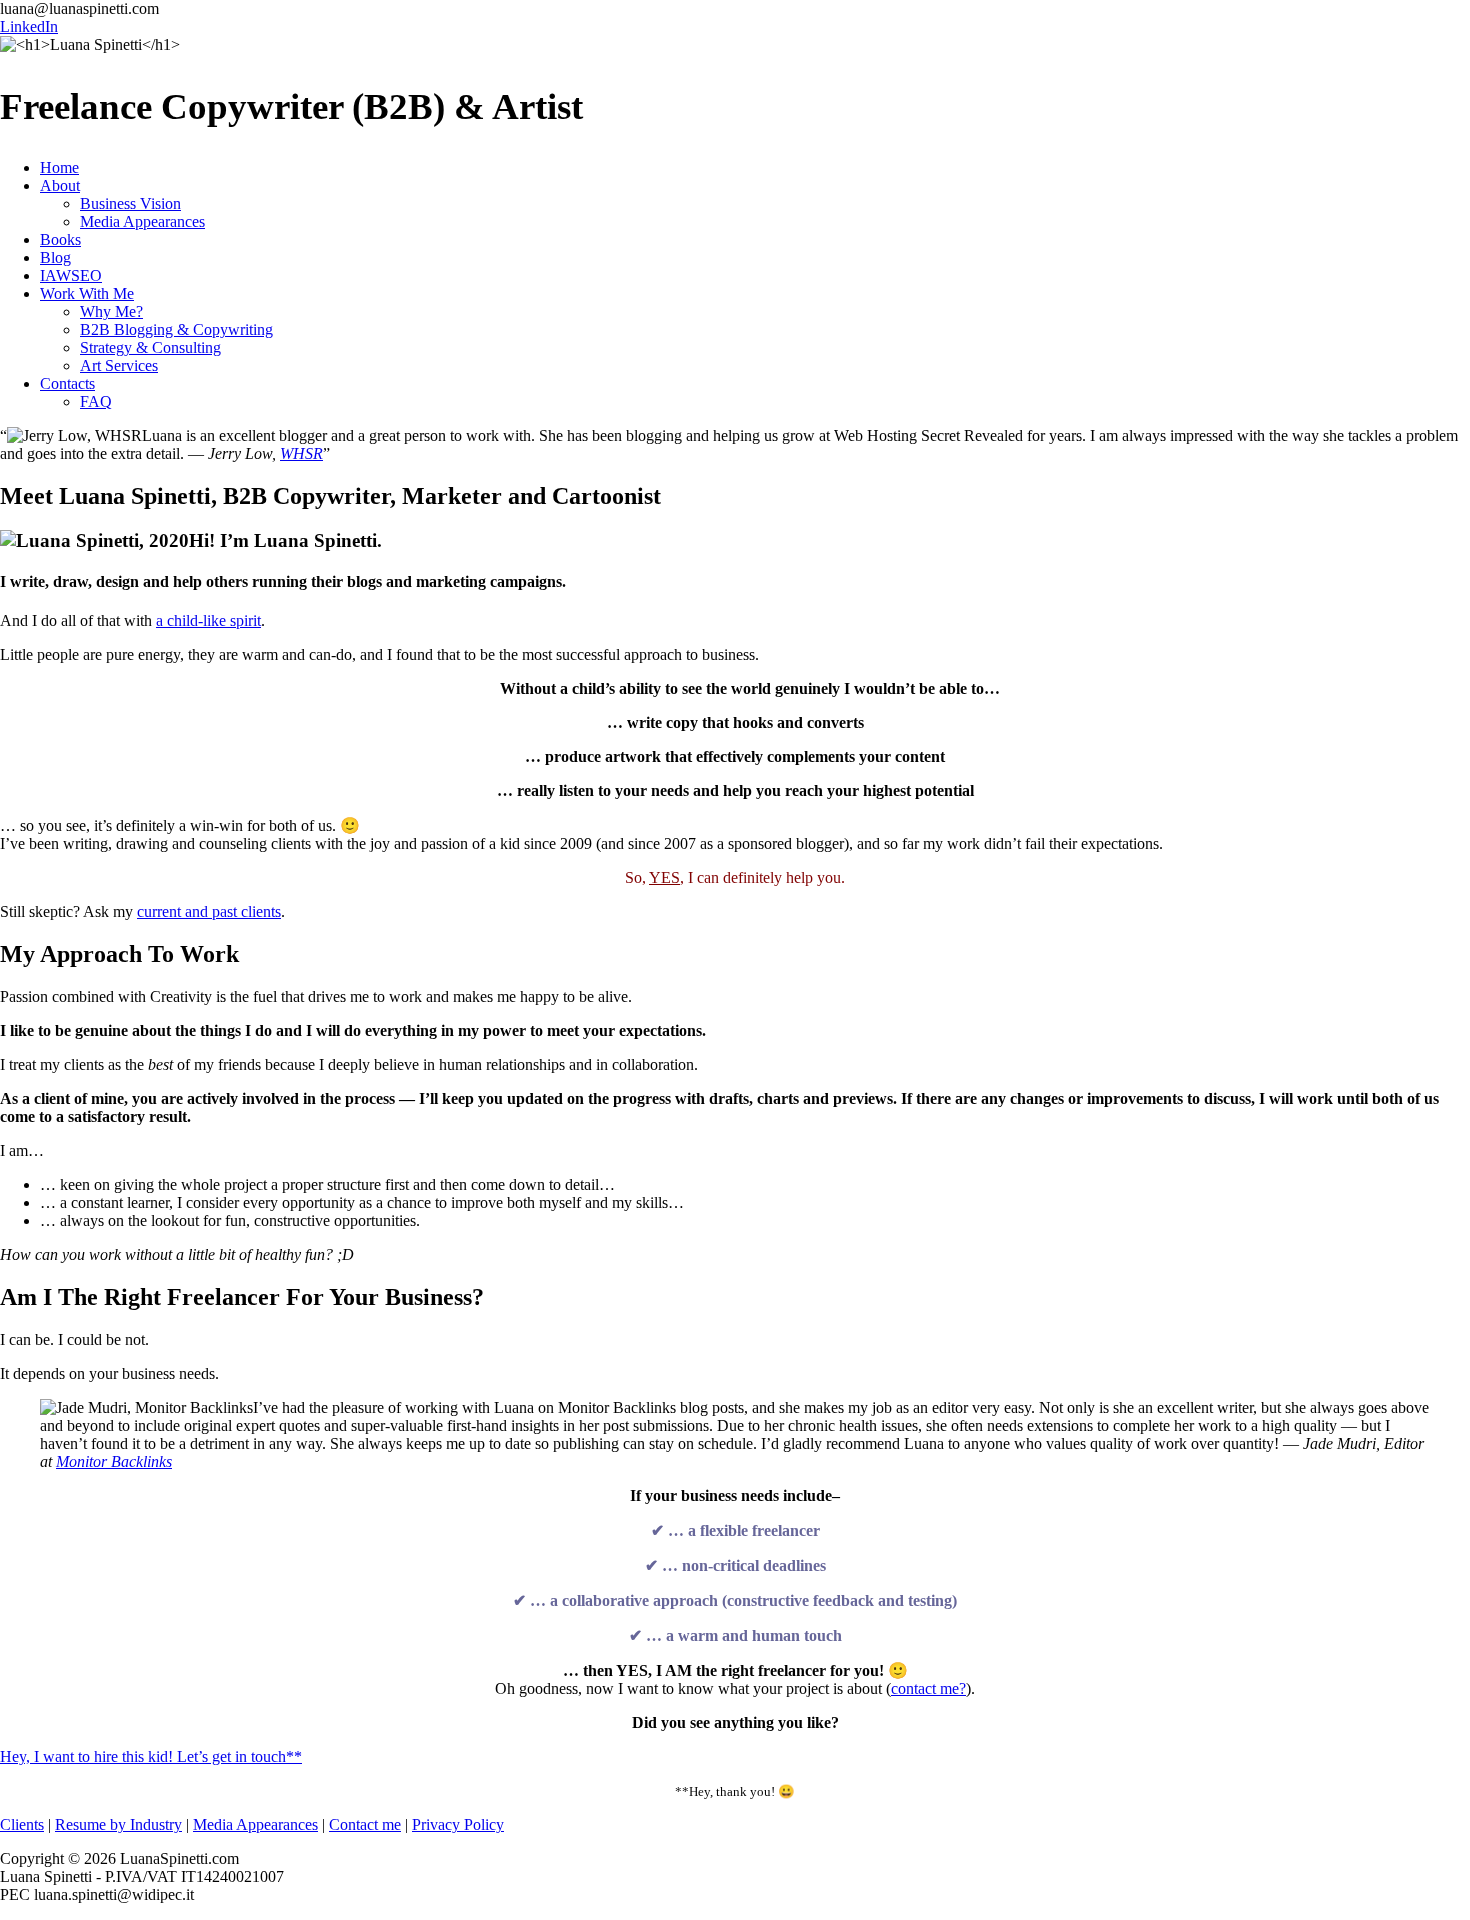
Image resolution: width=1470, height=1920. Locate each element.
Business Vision (130, 203)
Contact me (365, 1824)
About (60, 185)
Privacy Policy (458, 1824)
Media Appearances (142, 221)
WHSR (301, 453)
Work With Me (87, 293)
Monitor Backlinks (114, 1461)
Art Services (119, 365)
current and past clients (209, 911)
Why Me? (111, 311)
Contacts (67, 383)
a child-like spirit (208, 620)
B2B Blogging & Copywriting (176, 329)
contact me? (928, 1688)
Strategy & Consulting (150, 347)
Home (59, 167)
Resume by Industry (118, 1824)
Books (60, 239)
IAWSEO (71, 275)
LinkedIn (29, 26)
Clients (22, 1824)
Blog (55, 257)
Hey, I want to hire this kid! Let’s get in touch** (151, 1756)
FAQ (96, 401)
